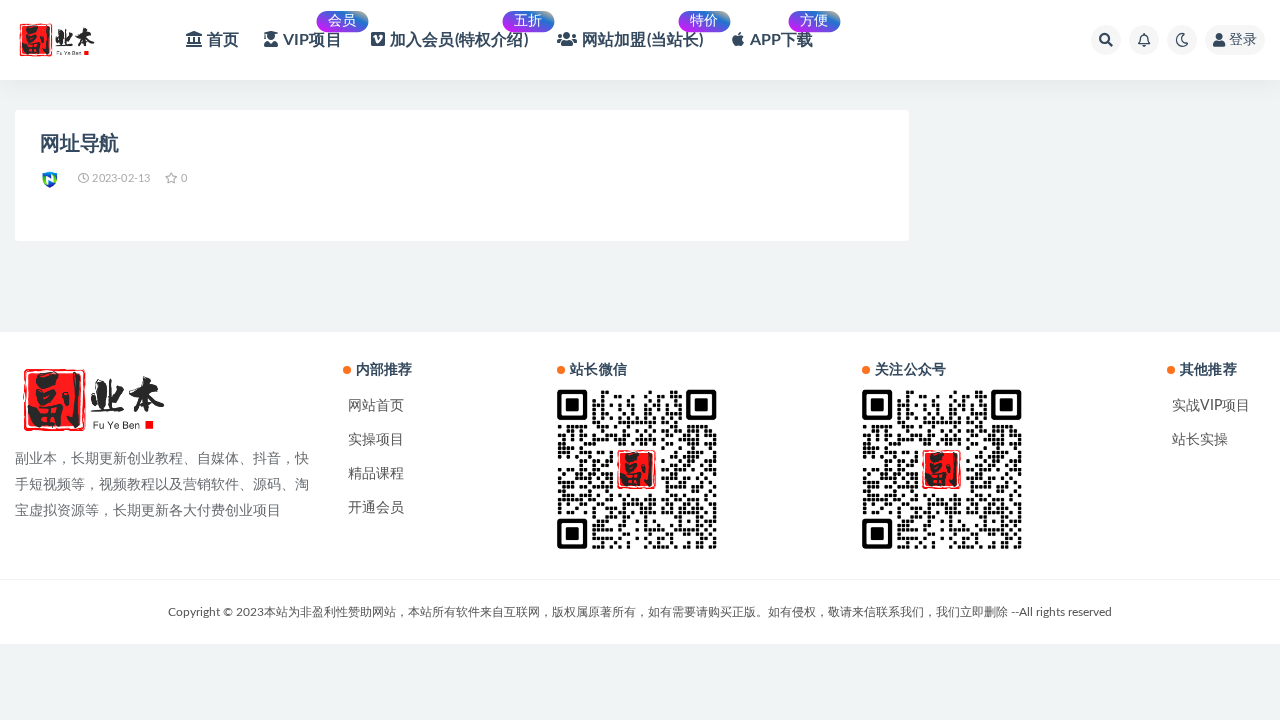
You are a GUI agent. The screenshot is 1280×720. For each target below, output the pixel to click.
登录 (1243, 40)
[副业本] (51, 179)
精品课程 (376, 474)
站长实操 (1200, 440)
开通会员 (376, 508)
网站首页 (376, 406)
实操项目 (376, 440)
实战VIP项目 (1211, 406)
